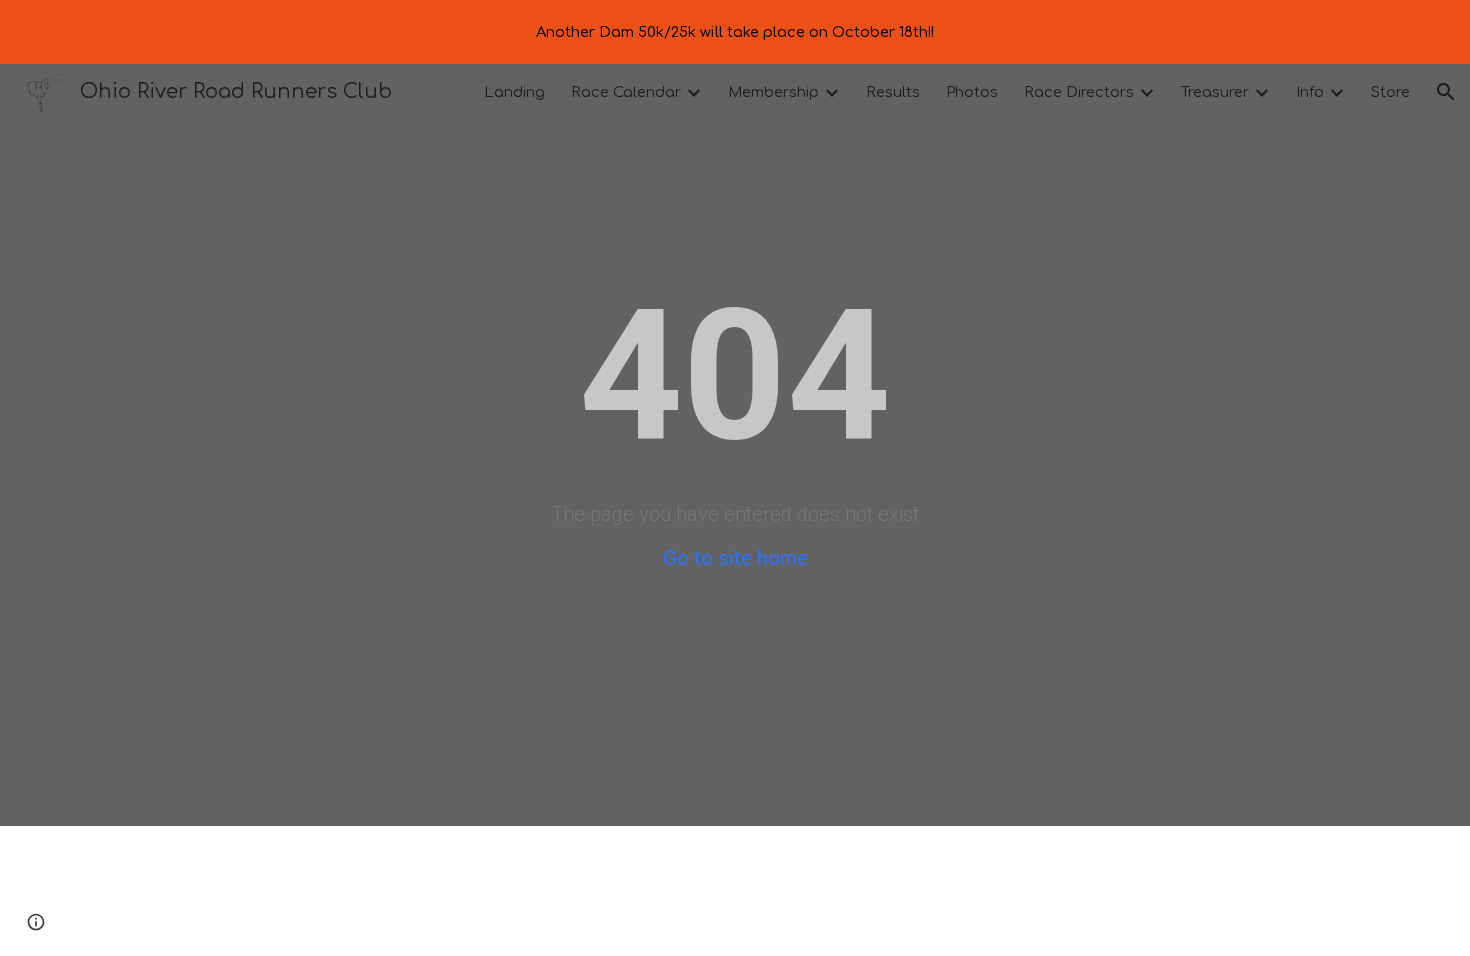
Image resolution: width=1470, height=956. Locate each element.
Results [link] (893, 92)
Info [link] (1310, 92)
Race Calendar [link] (626, 92)
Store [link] (1390, 92)
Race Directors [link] (1079, 92)
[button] (1446, 92)
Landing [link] (514, 92)
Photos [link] (972, 92)
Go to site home (735, 558)
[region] (735, 32)
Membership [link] (773, 92)
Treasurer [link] (1215, 92)
